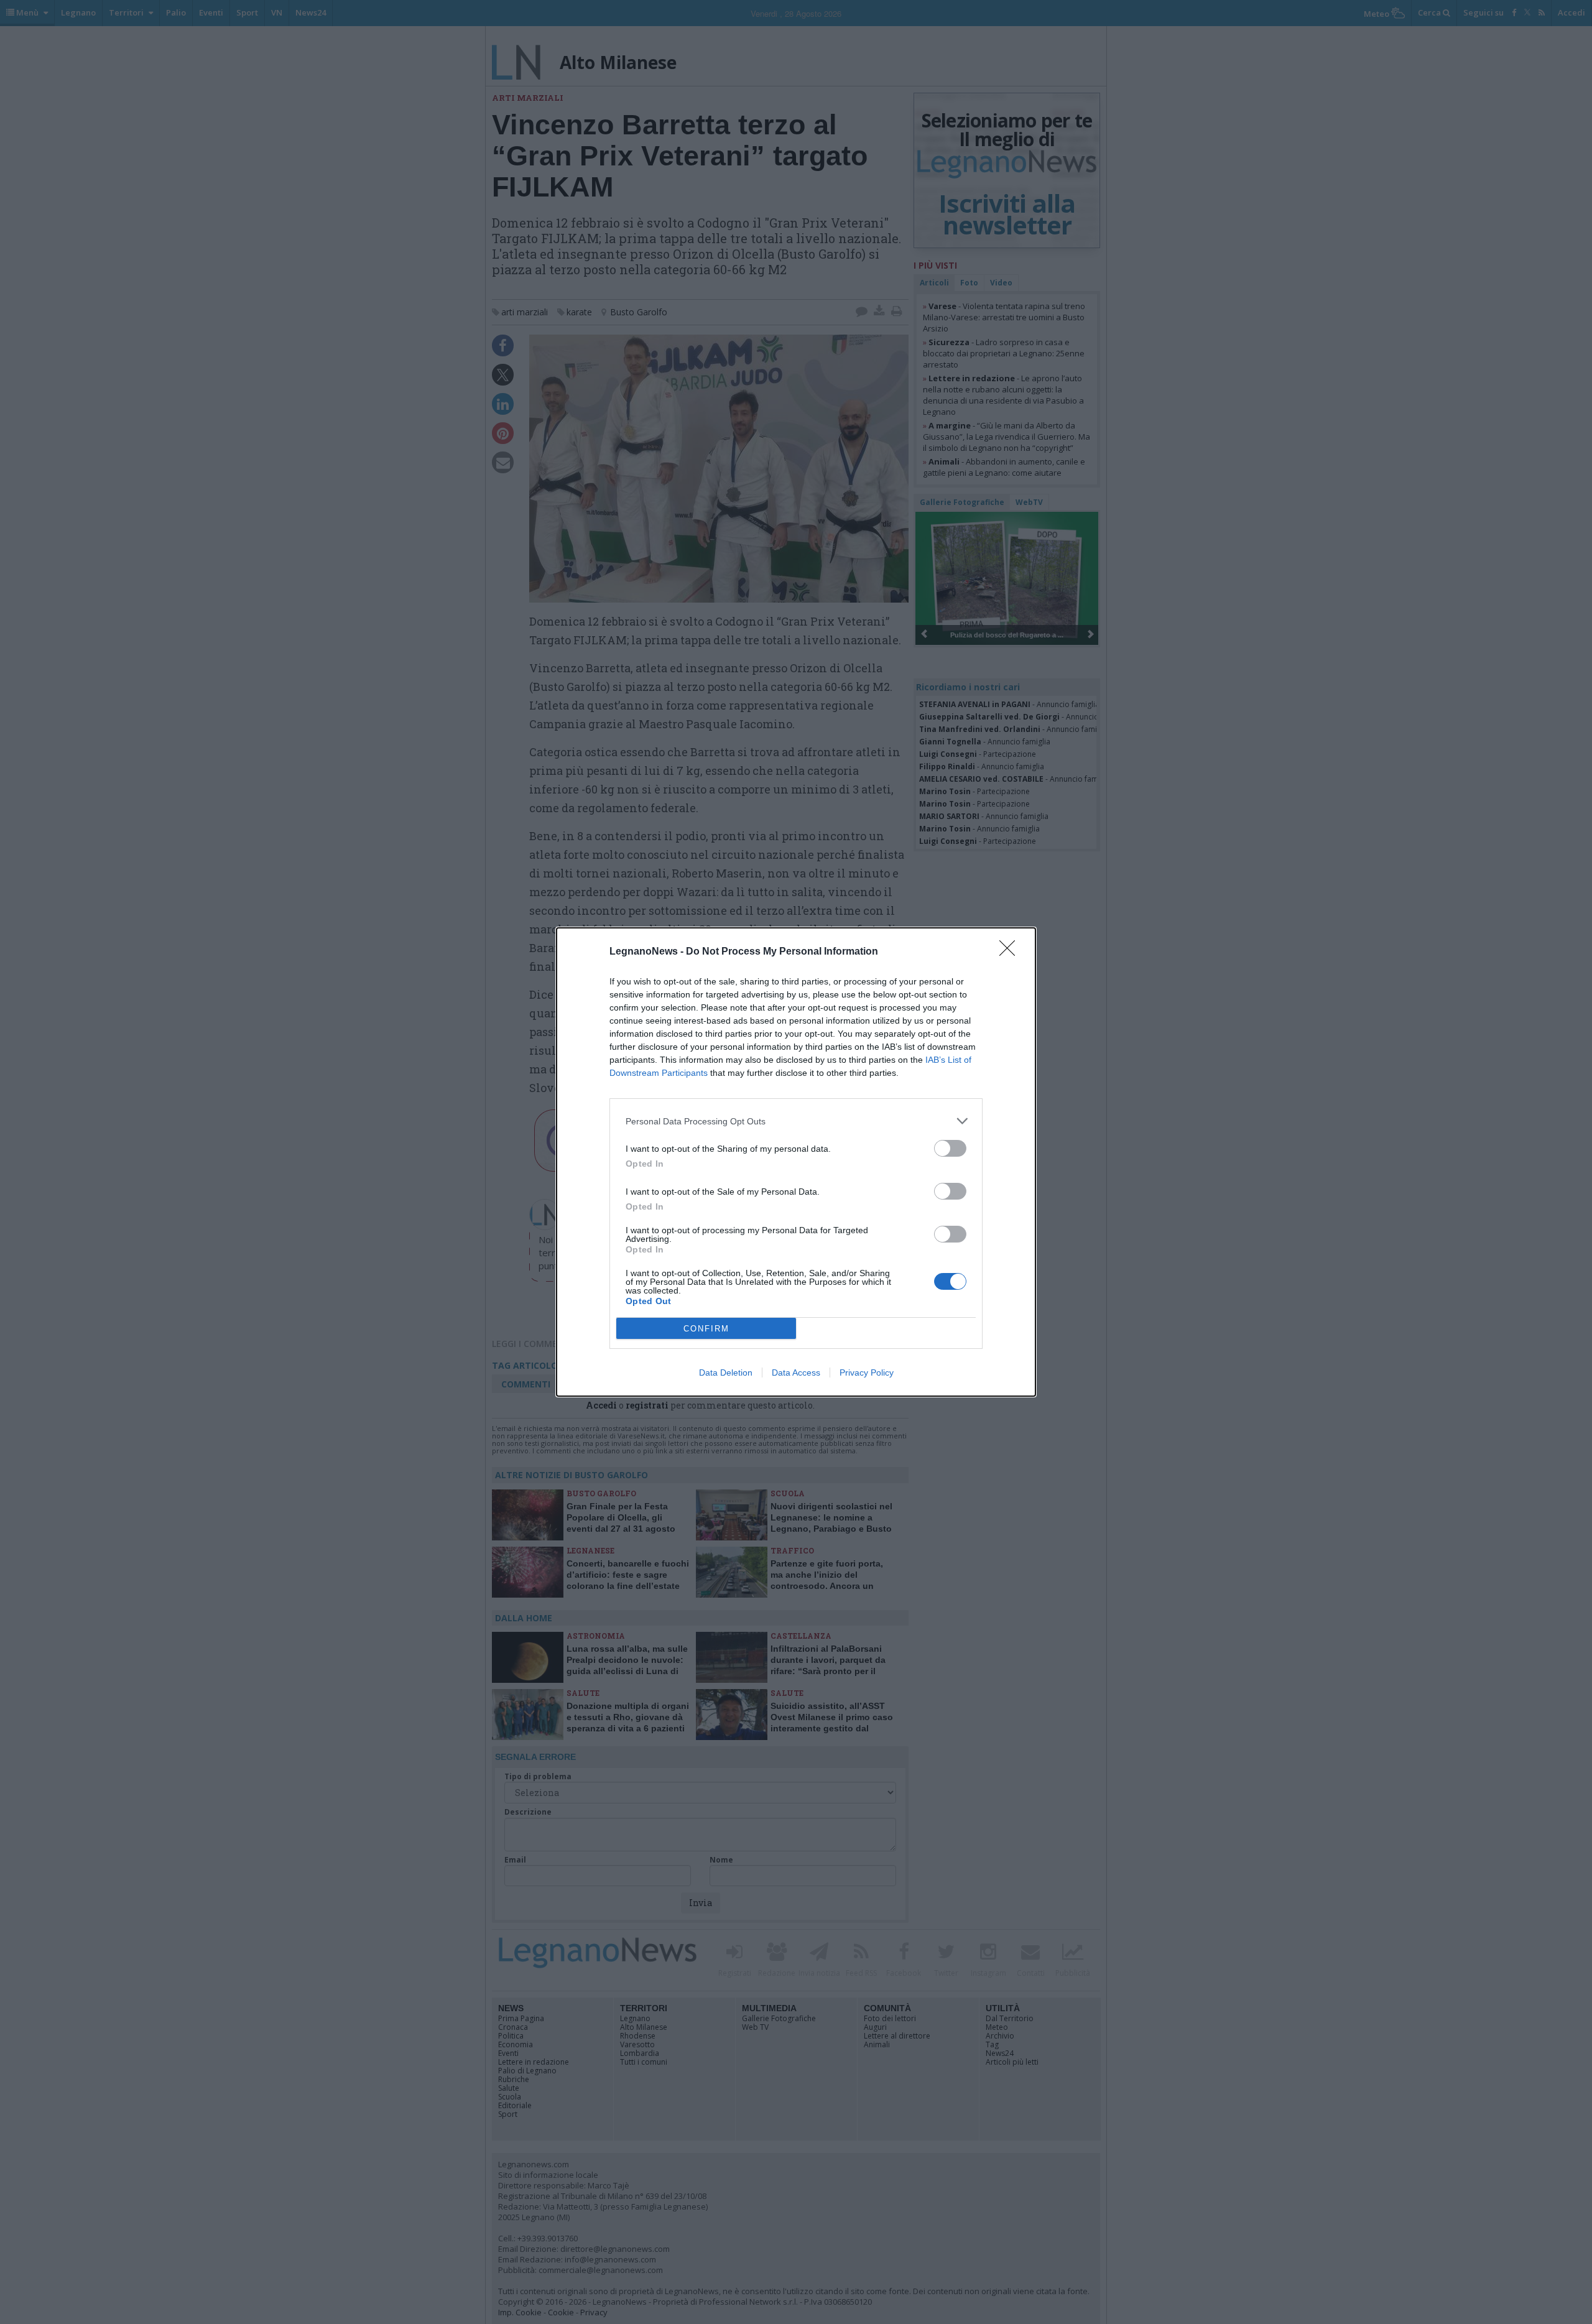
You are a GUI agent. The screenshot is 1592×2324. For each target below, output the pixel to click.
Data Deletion (726, 1373)
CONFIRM (706, 1329)
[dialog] (796, 1162)
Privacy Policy (867, 1373)
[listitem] (796, 1121)
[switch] (950, 1148)
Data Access (796, 1373)
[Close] (1011, 952)
